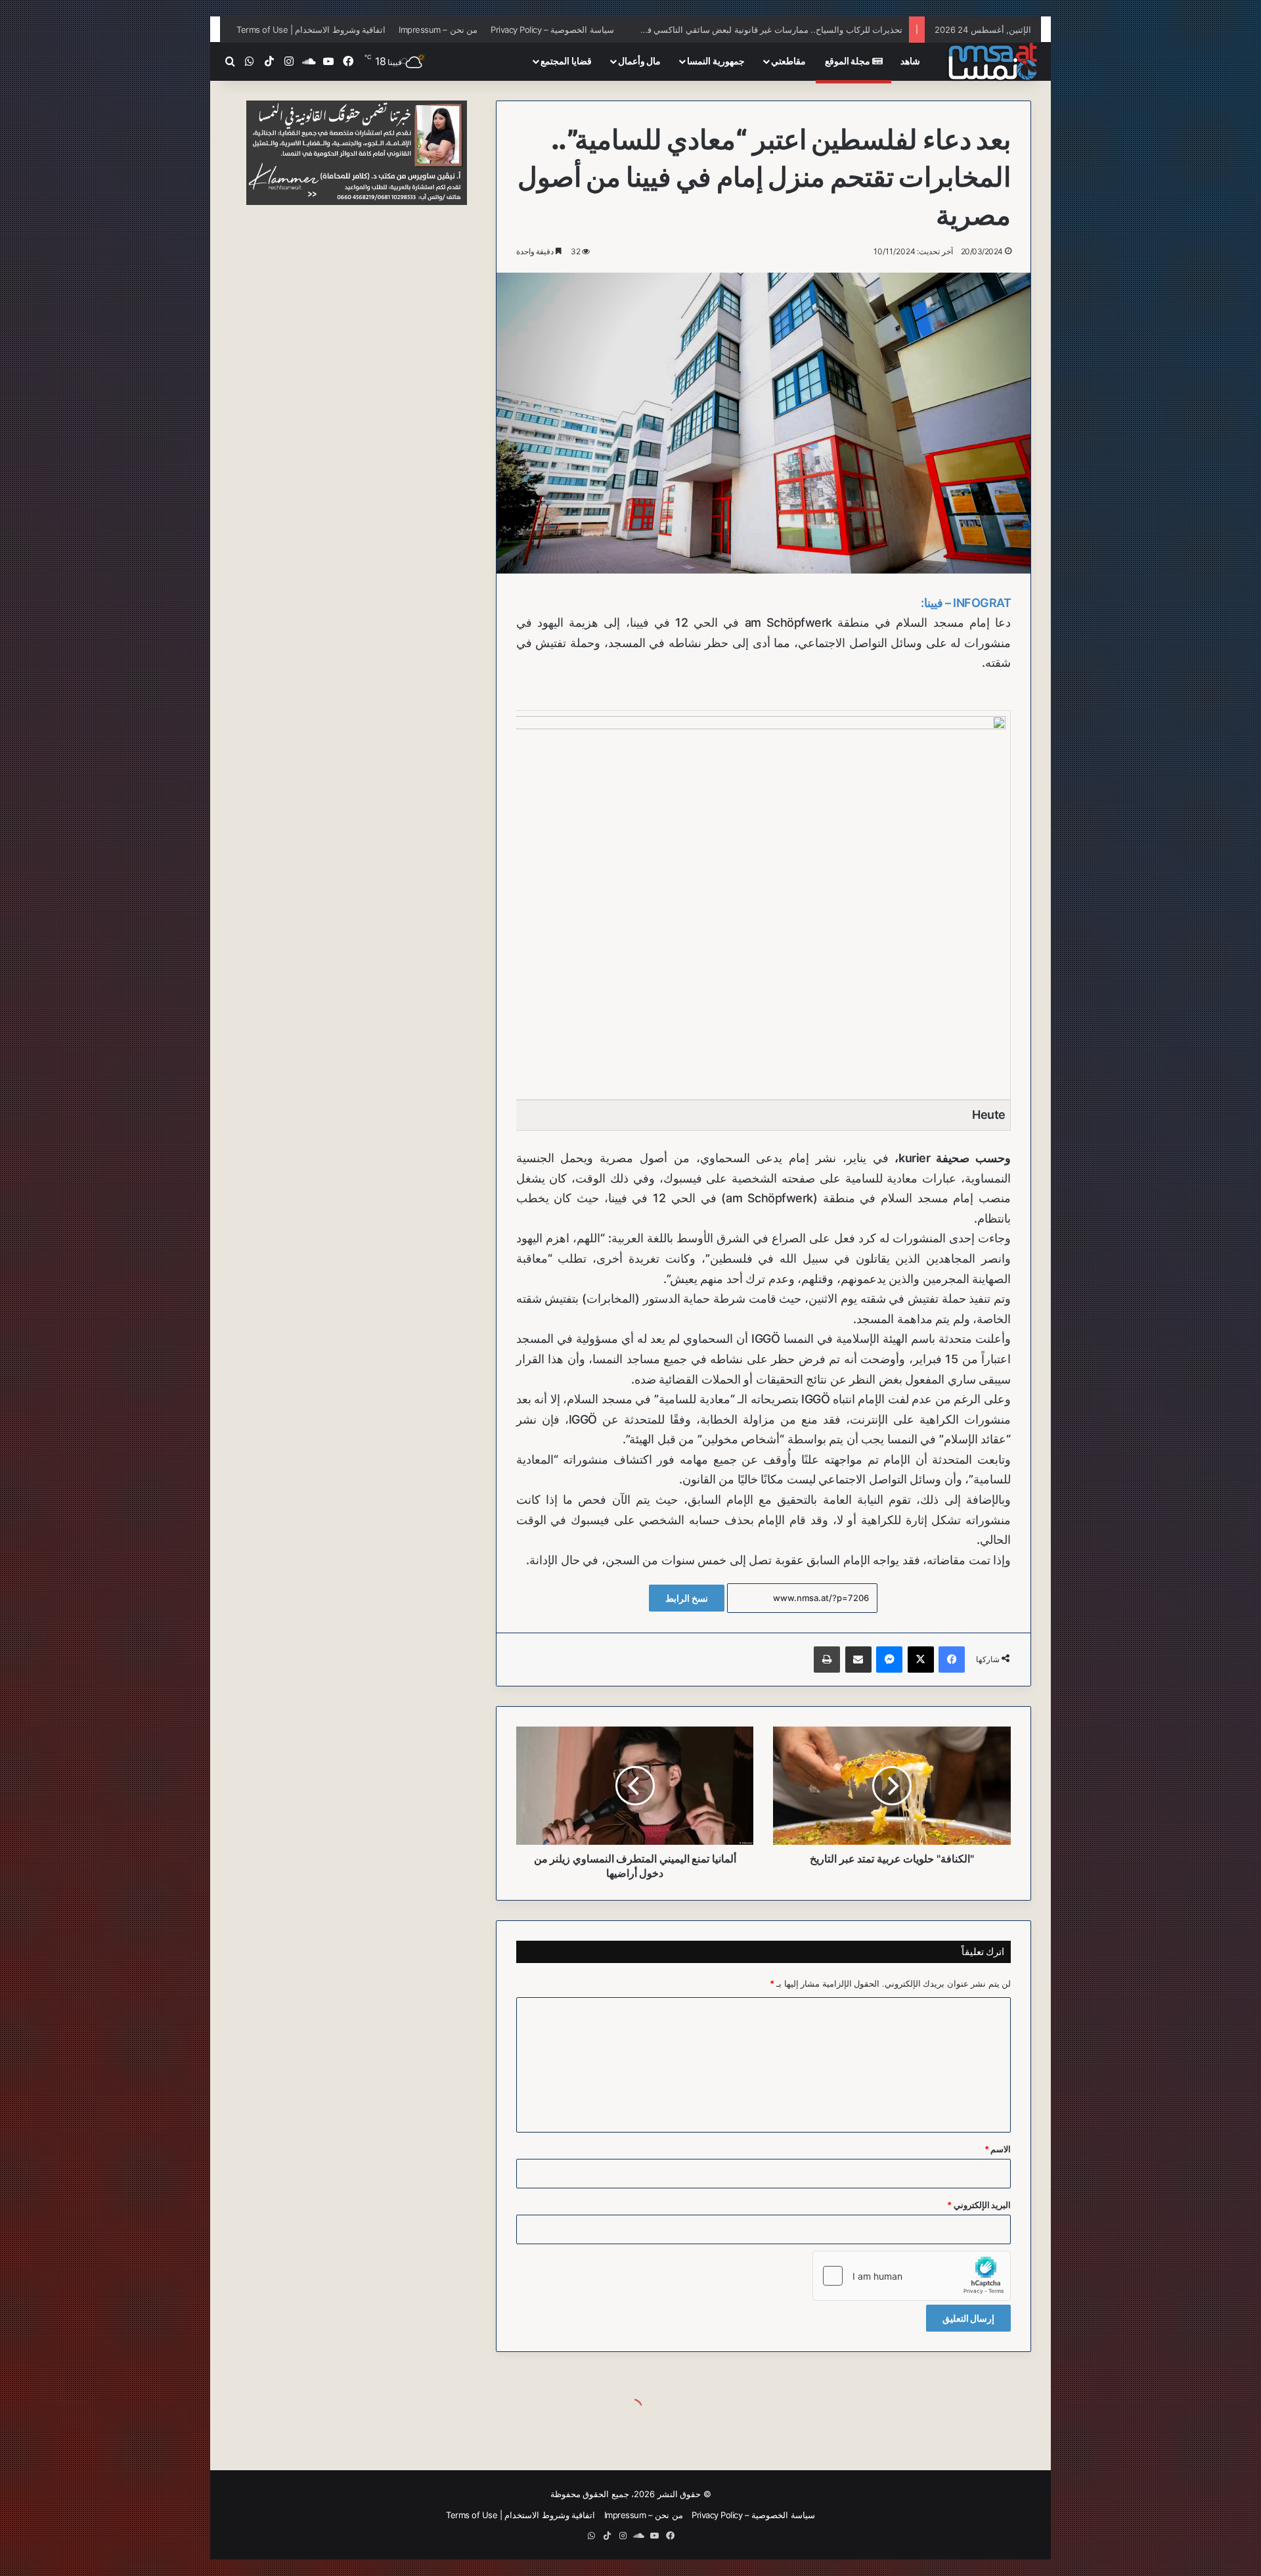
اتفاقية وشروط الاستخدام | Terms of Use (311, 30)
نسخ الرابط (687, 1598)
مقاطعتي (788, 61)
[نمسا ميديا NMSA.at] (992, 61)
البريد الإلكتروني (979, 2205)
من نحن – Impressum (438, 30)
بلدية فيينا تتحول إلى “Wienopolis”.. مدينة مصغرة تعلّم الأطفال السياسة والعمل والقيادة (747, 30)
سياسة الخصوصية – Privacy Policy (552, 30)
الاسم (998, 2149)
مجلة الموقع (849, 61)
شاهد (910, 61)
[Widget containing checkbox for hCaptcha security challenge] (912, 2276)
